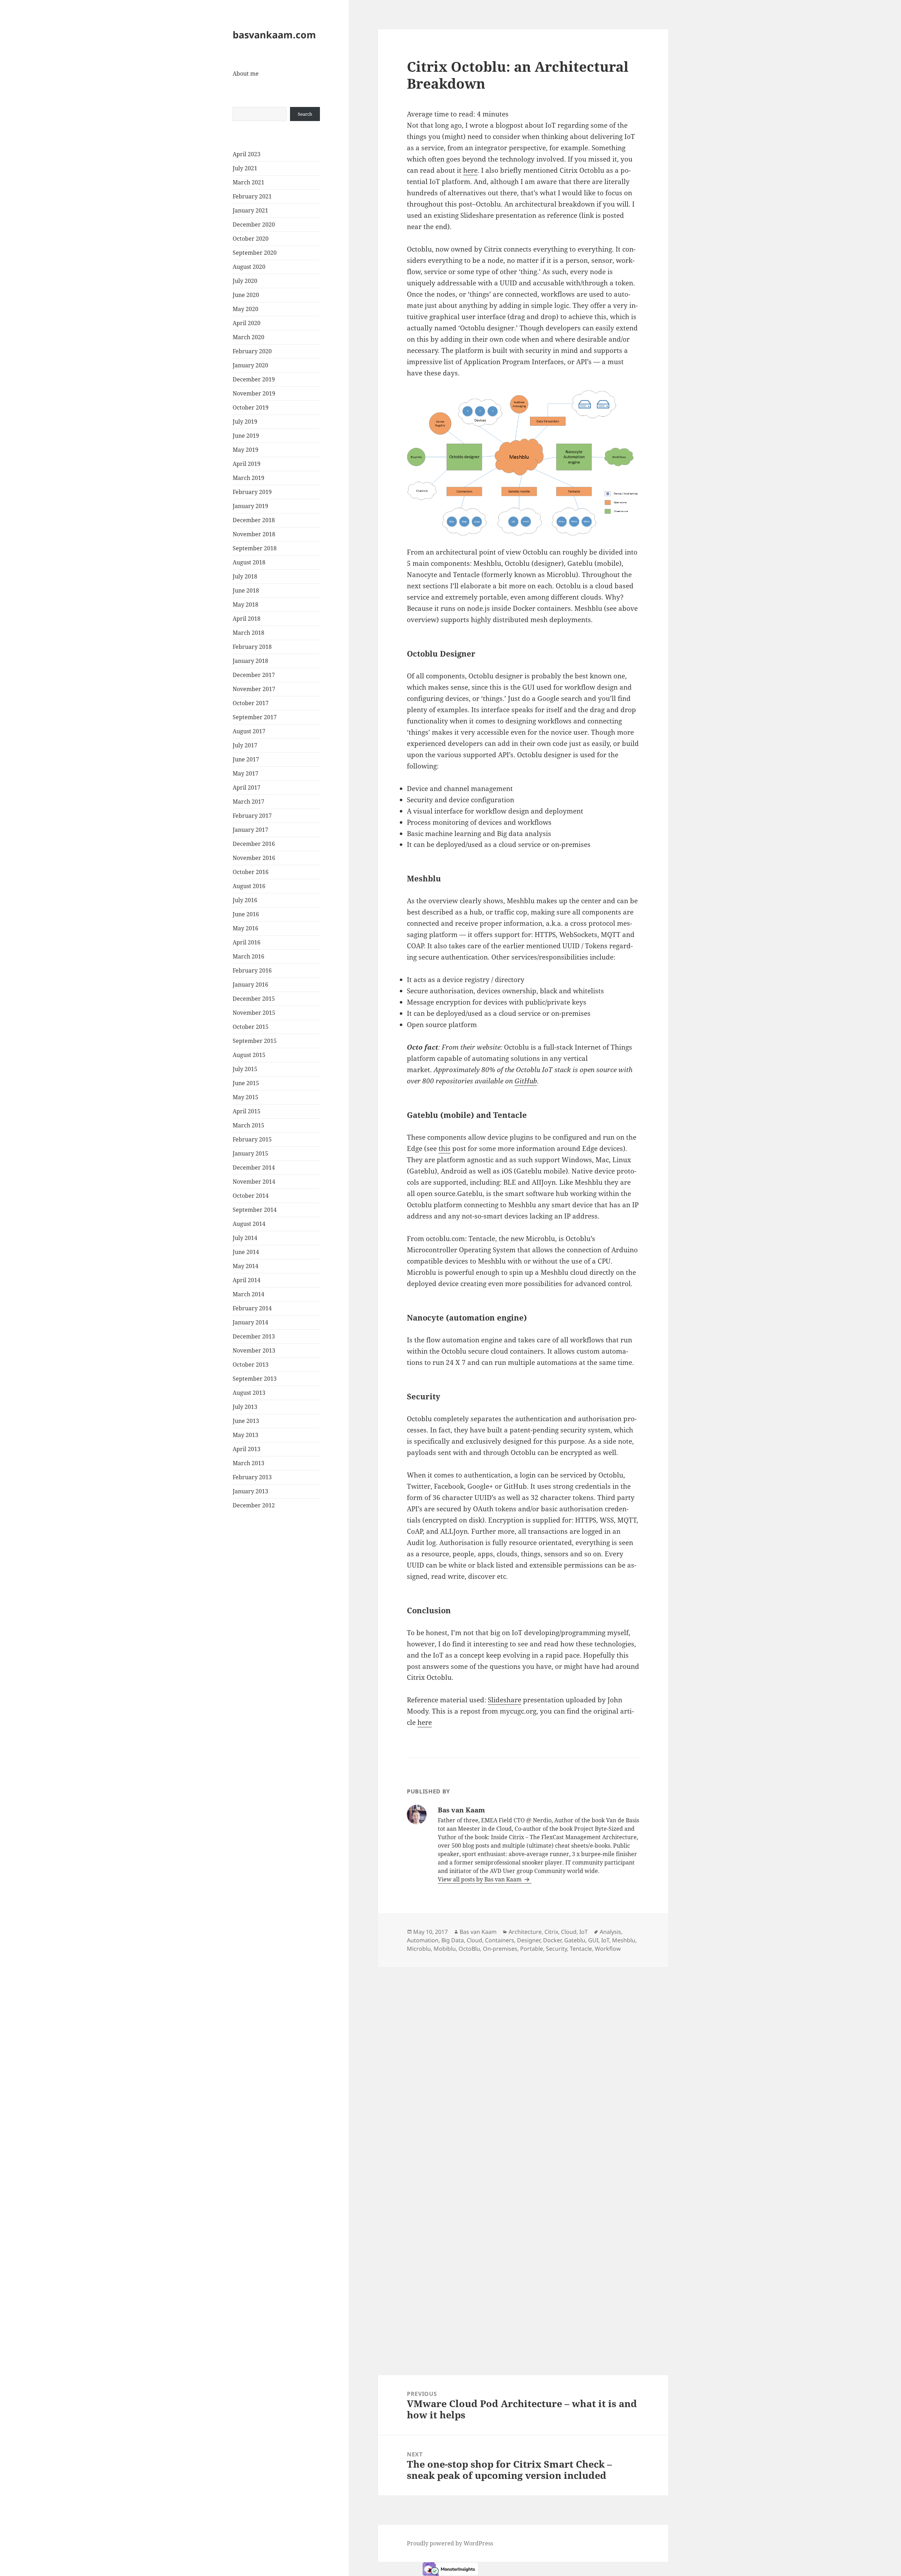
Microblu (419, 1949)
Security (556, 1949)
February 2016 (252, 970)
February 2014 (252, 1308)
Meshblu (624, 1940)
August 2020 (249, 267)
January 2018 (250, 661)
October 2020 (251, 239)
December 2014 (254, 1167)
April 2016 (247, 942)
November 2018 (254, 534)
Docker (552, 1940)
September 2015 (255, 1041)
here (470, 170)
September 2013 (255, 1379)
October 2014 (251, 1196)
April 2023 (247, 154)
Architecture (525, 1932)
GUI (593, 1940)
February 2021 (252, 196)
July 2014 (245, 1238)
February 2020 (252, 351)
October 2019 (251, 407)
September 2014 (255, 1210)
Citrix (551, 1932)
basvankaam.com (274, 35)
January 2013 (250, 1491)
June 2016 (246, 914)
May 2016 (245, 928)
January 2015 (250, 1153)
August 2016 (249, 886)
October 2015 (251, 1027)
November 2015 (254, 1013)
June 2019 (246, 436)
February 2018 (252, 647)
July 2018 (245, 576)
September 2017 (255, 717)
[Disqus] (523, 2055)
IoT (584, 1932)
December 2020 (254, 224)
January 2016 (250, 985)
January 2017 (250, 830)
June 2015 (246, 1083)
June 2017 (246, 759)
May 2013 (245, 1435)
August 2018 (249, 562)
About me (246, 74)
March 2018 (248, 633)
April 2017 (247, 787)
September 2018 (255, 548)
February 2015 (252, 1139)
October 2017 (251, 703)
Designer (529, 1940)
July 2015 (245, 1069)
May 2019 (245, 450)
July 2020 (245, 281)
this (445, 1148)
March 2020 (248, 337)
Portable (532, 1949)
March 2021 (248, 182)
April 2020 (247, 323)
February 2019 (252, 492)
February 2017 (252, 816)
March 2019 (248, 478)
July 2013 (245, 1407)
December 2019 (254, 379)
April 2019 (247, 464)
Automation (423, 1940)
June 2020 (246, 295)
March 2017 (248, 802)
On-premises (500, 1949)
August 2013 (249, 1393)
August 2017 (249, 731)
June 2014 (246, 1252)
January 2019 (250, 506)
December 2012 (254, 1505)
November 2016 (254, 858)
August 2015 (249, 1055)
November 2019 (254, 393)
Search (305, 114)
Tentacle (581, 1949)
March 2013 (248, 1463)
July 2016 (245, 900)
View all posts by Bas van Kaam (480, 1879)
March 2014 (248, 1294)
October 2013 (251, 1365)
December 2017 (254, 675)
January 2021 (250, 210)
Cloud (569, 1932)
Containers (500, 1940)
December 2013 (254, 1336)
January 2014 (250, 1322)
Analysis (610, 1932)
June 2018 (246, 590)
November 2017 (254, 689)
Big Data (453, 1940)
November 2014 (254, 1182)
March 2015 (248, 1125)
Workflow (608, 1949)
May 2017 (245, 773)
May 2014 (245, 1266)
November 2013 (254, 1350)
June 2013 (246, 1421)
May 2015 (245, 1097)
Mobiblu (445, 1949)
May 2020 (245, 309)
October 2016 (251, 872)
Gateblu (575, 1940)
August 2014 (249, 1224)
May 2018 (245, 605)
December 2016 (254, 844)
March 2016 (248, 956)
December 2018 (254, 520)
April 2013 (247, 1449)
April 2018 (247, 619)
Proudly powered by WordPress (450, 2543)
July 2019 (245, 422)
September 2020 (255, 253)
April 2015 (247, 1111)
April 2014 (247, 1280)
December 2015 (254, 999)
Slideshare (505, 1700)
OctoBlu (469, 1949)
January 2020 (250, 365)
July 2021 (245, 168)
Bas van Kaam (478, 1932)
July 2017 (245, 745)
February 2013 (252, 1477)
